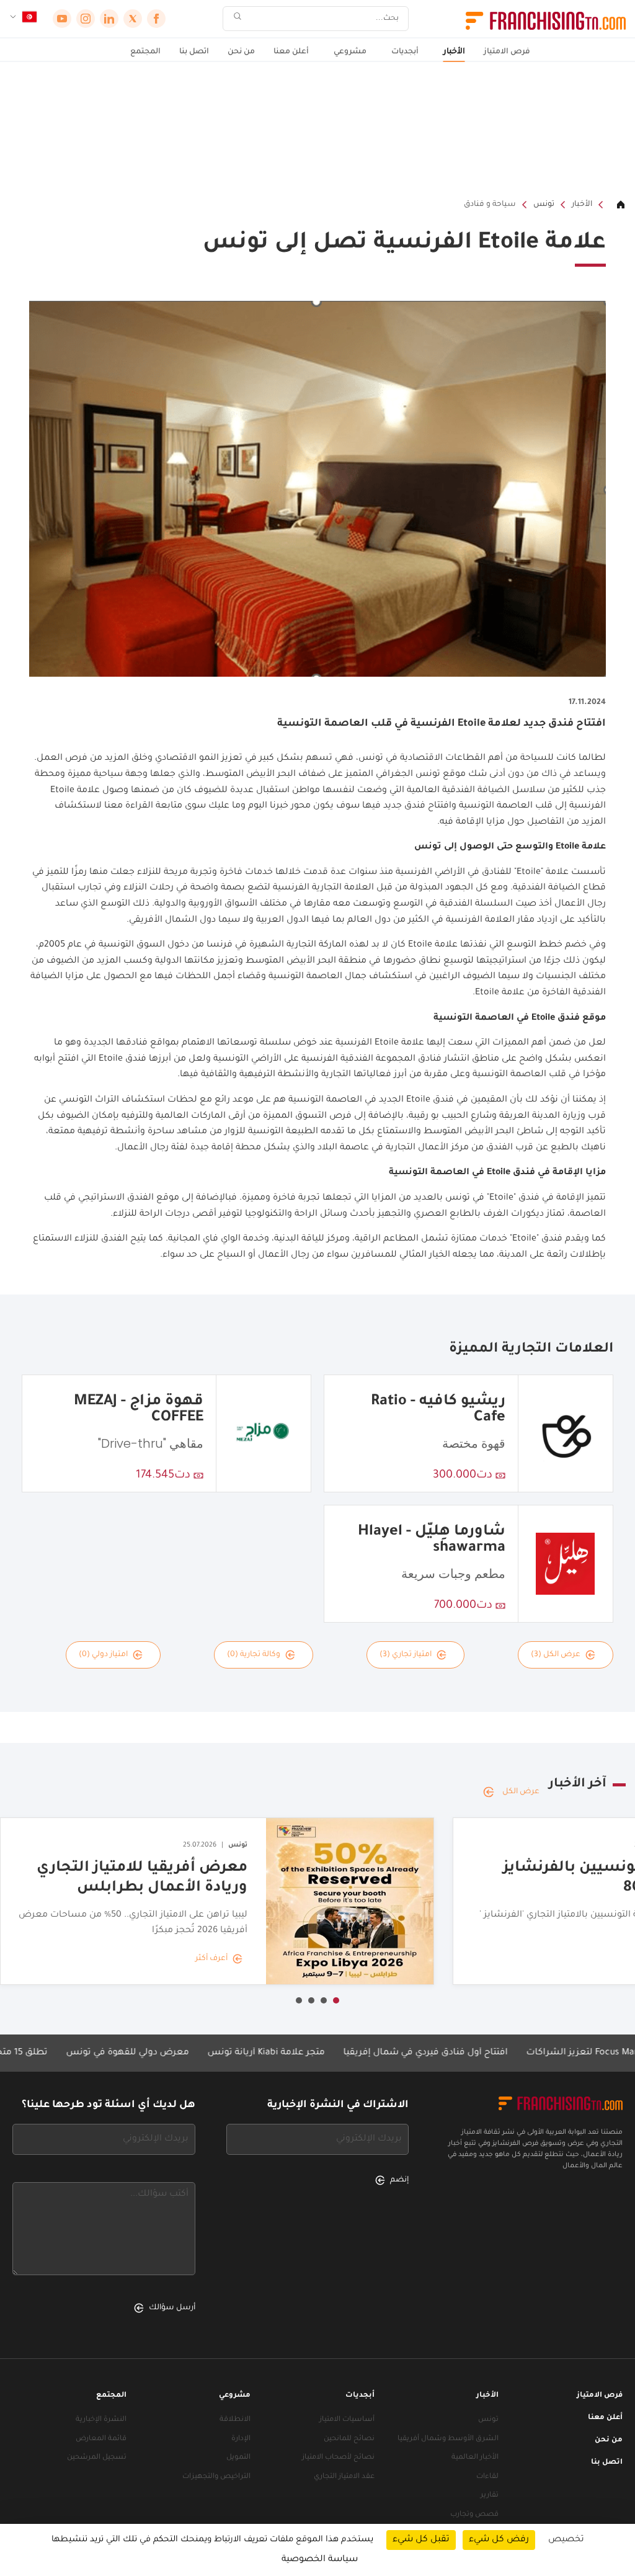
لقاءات (487, 2477)
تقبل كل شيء (421, 2540)
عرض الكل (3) (556, 1655)
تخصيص (566, 2540)
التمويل (238, 2458)
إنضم (399, 2180)
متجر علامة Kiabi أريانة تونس (323, 2053)
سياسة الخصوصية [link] (320, 2560)
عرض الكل (521, 1792)
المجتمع (145, 52)
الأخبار (454, 52)
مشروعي (350, 52)
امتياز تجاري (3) (406, 1655)
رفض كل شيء (499, 2540)
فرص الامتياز (507, 52)
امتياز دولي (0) (103, 1655)
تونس (544, 205)
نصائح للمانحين (349, 2439)
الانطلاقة (235, 2420)
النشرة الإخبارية (101, 2420)
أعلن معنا (291, 52)
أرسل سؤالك (172, 2308)
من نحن (241, 52)
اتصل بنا (194, 52)
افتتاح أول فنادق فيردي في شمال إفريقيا (483, 2053)
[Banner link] (317, 130)
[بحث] (238, 19)
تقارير (490, 2496)
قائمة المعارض (101, 2439)
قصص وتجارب (474, 2515)
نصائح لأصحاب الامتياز (338, 2458)
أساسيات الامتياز (347, 2420)
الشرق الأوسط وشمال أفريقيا (448, 2439)
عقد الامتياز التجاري (344, 2477)
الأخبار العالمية (475, 2458)
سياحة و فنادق (490, 205)
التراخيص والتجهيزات (216, 2477)
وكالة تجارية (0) (254, 1655)
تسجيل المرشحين (97, 2458)
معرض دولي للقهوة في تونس (185, 2053)
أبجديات (405, 52)
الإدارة (241, 2439)
